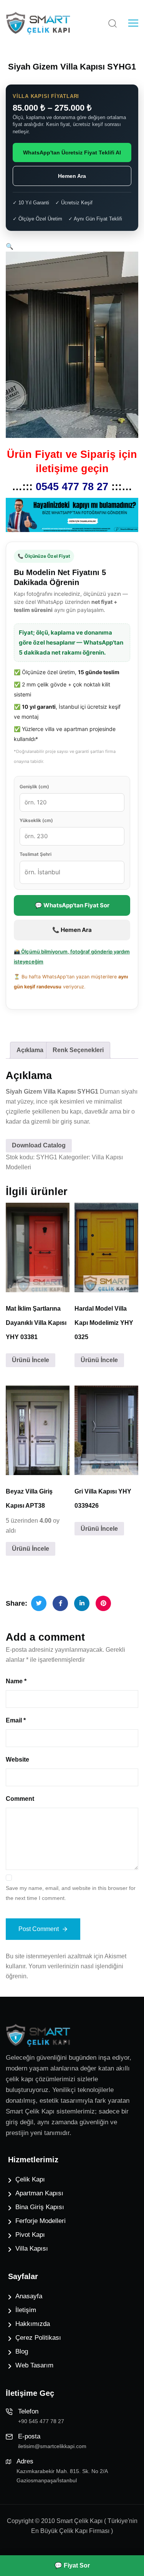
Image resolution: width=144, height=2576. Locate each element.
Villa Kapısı (32, 2249)
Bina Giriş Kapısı (40, 2207)
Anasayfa (29, 2296)
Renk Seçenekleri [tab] (78, 1050)
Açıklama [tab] (30, 1050)
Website (17, 1760)
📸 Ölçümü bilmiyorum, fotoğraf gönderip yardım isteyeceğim (72, 956)
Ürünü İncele (31, 1360)
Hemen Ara (72, 176)
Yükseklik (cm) (36, 820)
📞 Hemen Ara (72, 930)
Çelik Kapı (30, 2179)
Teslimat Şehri (36, 854)
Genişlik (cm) (34, 787)
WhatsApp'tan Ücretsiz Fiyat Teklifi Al (72, 153)
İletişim (26, 2310)
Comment (20, 1799)
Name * (16, 1681)
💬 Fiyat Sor (72, 2565)
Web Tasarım (34, 2365)
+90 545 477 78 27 (41, 2421)
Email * (16, 1720)
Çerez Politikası (38, 2338)
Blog (22, 2351)
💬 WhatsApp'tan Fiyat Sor (72, 905)
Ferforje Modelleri (41, 2221)
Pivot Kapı (30, 2235)
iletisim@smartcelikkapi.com (52, 2446)
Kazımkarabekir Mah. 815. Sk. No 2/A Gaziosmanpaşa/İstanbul (62, 2476)
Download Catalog (39, 1145)
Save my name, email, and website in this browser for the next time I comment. (71, 1893)
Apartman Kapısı (39, 2193)
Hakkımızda (33, 2324)
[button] (10, 246)
